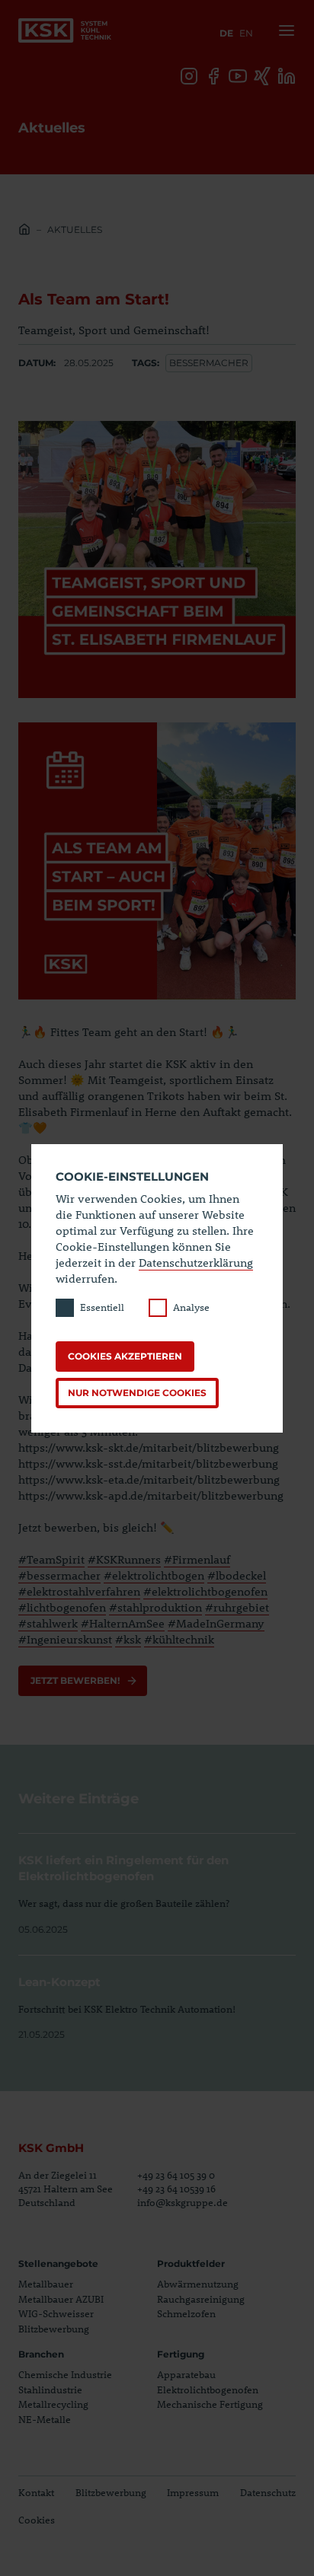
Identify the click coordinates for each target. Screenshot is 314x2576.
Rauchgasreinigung (201, 2299)
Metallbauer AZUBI (61, 2299)
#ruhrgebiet (237, 1607)
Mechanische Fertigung (210, 2404)
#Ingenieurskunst (65, 1639)
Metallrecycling (53, 2404)
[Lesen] (157, 1885)
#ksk (128, 1639)
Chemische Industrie (65, 2374)
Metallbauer (46, 2284)
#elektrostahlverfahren (79, 1591)
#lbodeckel (237, 1575)
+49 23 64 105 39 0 (176, 2175)
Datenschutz (268, 2492)
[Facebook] (213, 76)
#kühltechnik (179, 1639)
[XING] (262, 76)
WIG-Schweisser (56, 2313)
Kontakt (36, 2492)
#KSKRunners (124, 1559)
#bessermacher (59, 1575)
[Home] (24, 231)
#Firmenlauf (197, 1559)
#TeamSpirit (51, 1559)
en (246, 33)
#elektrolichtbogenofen (205, 1591)
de (226, 33)
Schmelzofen (186, 2313)
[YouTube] (238, 76)
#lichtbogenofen (62, 1607)
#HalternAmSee (123, 1623)
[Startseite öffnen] (65, 30)
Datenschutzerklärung (196, 1262)
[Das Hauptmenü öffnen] (284, 30)
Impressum (193, 2492)
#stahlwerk (48, 1623)
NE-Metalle (45, 2419)
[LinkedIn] (287, 76)
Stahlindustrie (50, 2389)
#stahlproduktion (155, 1607)
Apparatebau (186, 2374)
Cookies (37, 2520)
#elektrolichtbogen (154, 1575)
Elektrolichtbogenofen (208, 2389)
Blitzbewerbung (54, 2329)
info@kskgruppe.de (183, 2202)
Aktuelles (75, 230)
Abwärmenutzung (198, 2284)
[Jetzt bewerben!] (83, 1681)
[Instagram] (189, 76)
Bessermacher (209, 363)
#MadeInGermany (216, 1623)
